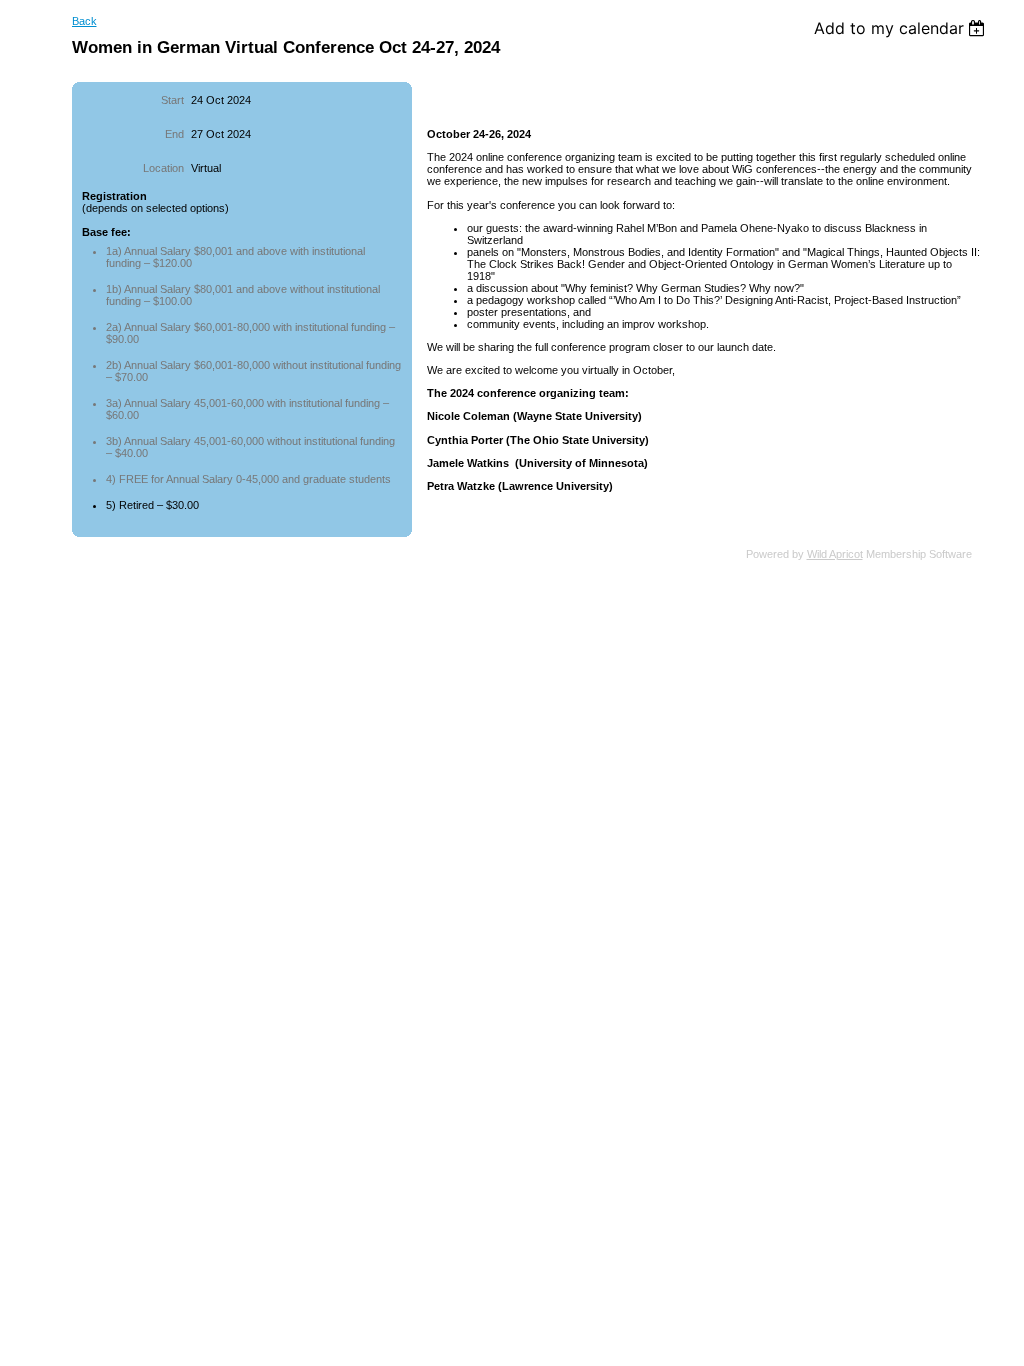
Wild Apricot (835, 554)
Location (163, 168)
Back (84, 21)
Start (172, 100)
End (174, 134)
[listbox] (902, 28)
